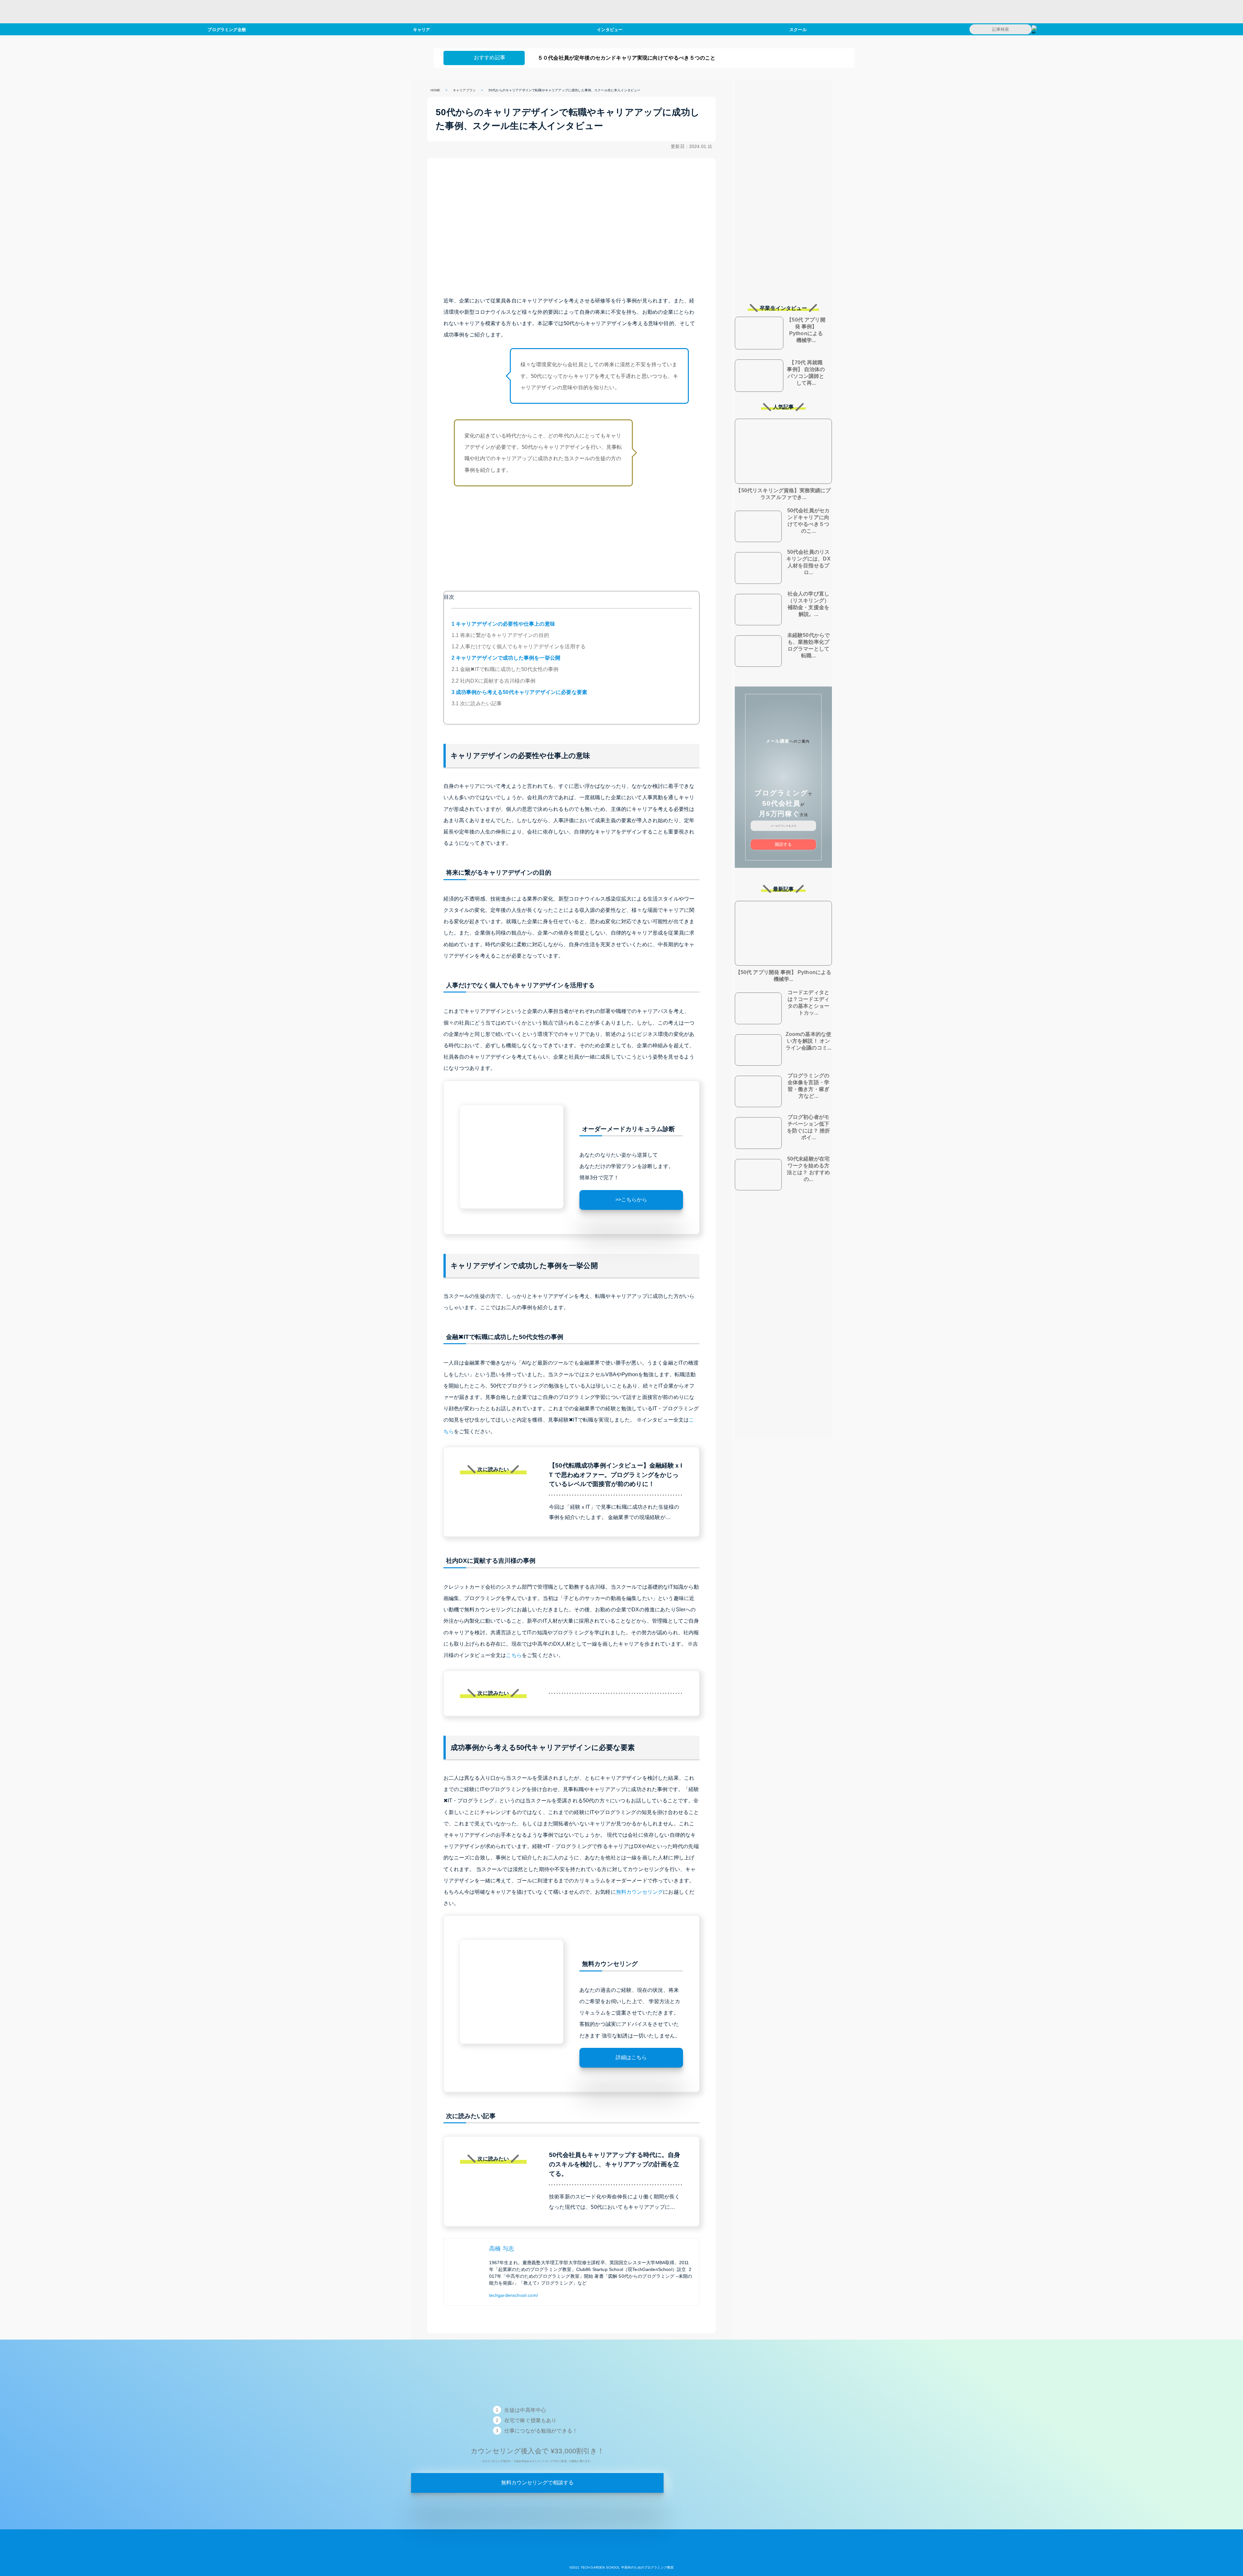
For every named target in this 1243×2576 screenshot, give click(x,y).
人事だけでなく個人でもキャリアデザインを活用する (519, 647)
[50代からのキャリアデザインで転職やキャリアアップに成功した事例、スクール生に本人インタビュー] (621, 2557)
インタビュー (610, 29)
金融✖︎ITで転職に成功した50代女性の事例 (505, 669)
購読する (783, 844)
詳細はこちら (631, 2057)
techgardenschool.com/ (514, 2295)
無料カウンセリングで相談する (537, 2483)
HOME (436, 90)
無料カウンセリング (639, 1892)
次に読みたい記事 (477, 704)
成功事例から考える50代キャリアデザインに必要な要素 (520, 692)
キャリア (422, 29)
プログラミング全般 (227, 29)
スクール (798, 29)
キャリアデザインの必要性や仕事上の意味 (503, 624)
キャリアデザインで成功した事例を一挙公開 (506, 658)
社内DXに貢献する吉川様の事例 (494, 681)
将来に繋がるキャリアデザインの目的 (500, 635)
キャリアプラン (464, 90)
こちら (514, 1655)
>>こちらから (631, 1200)
